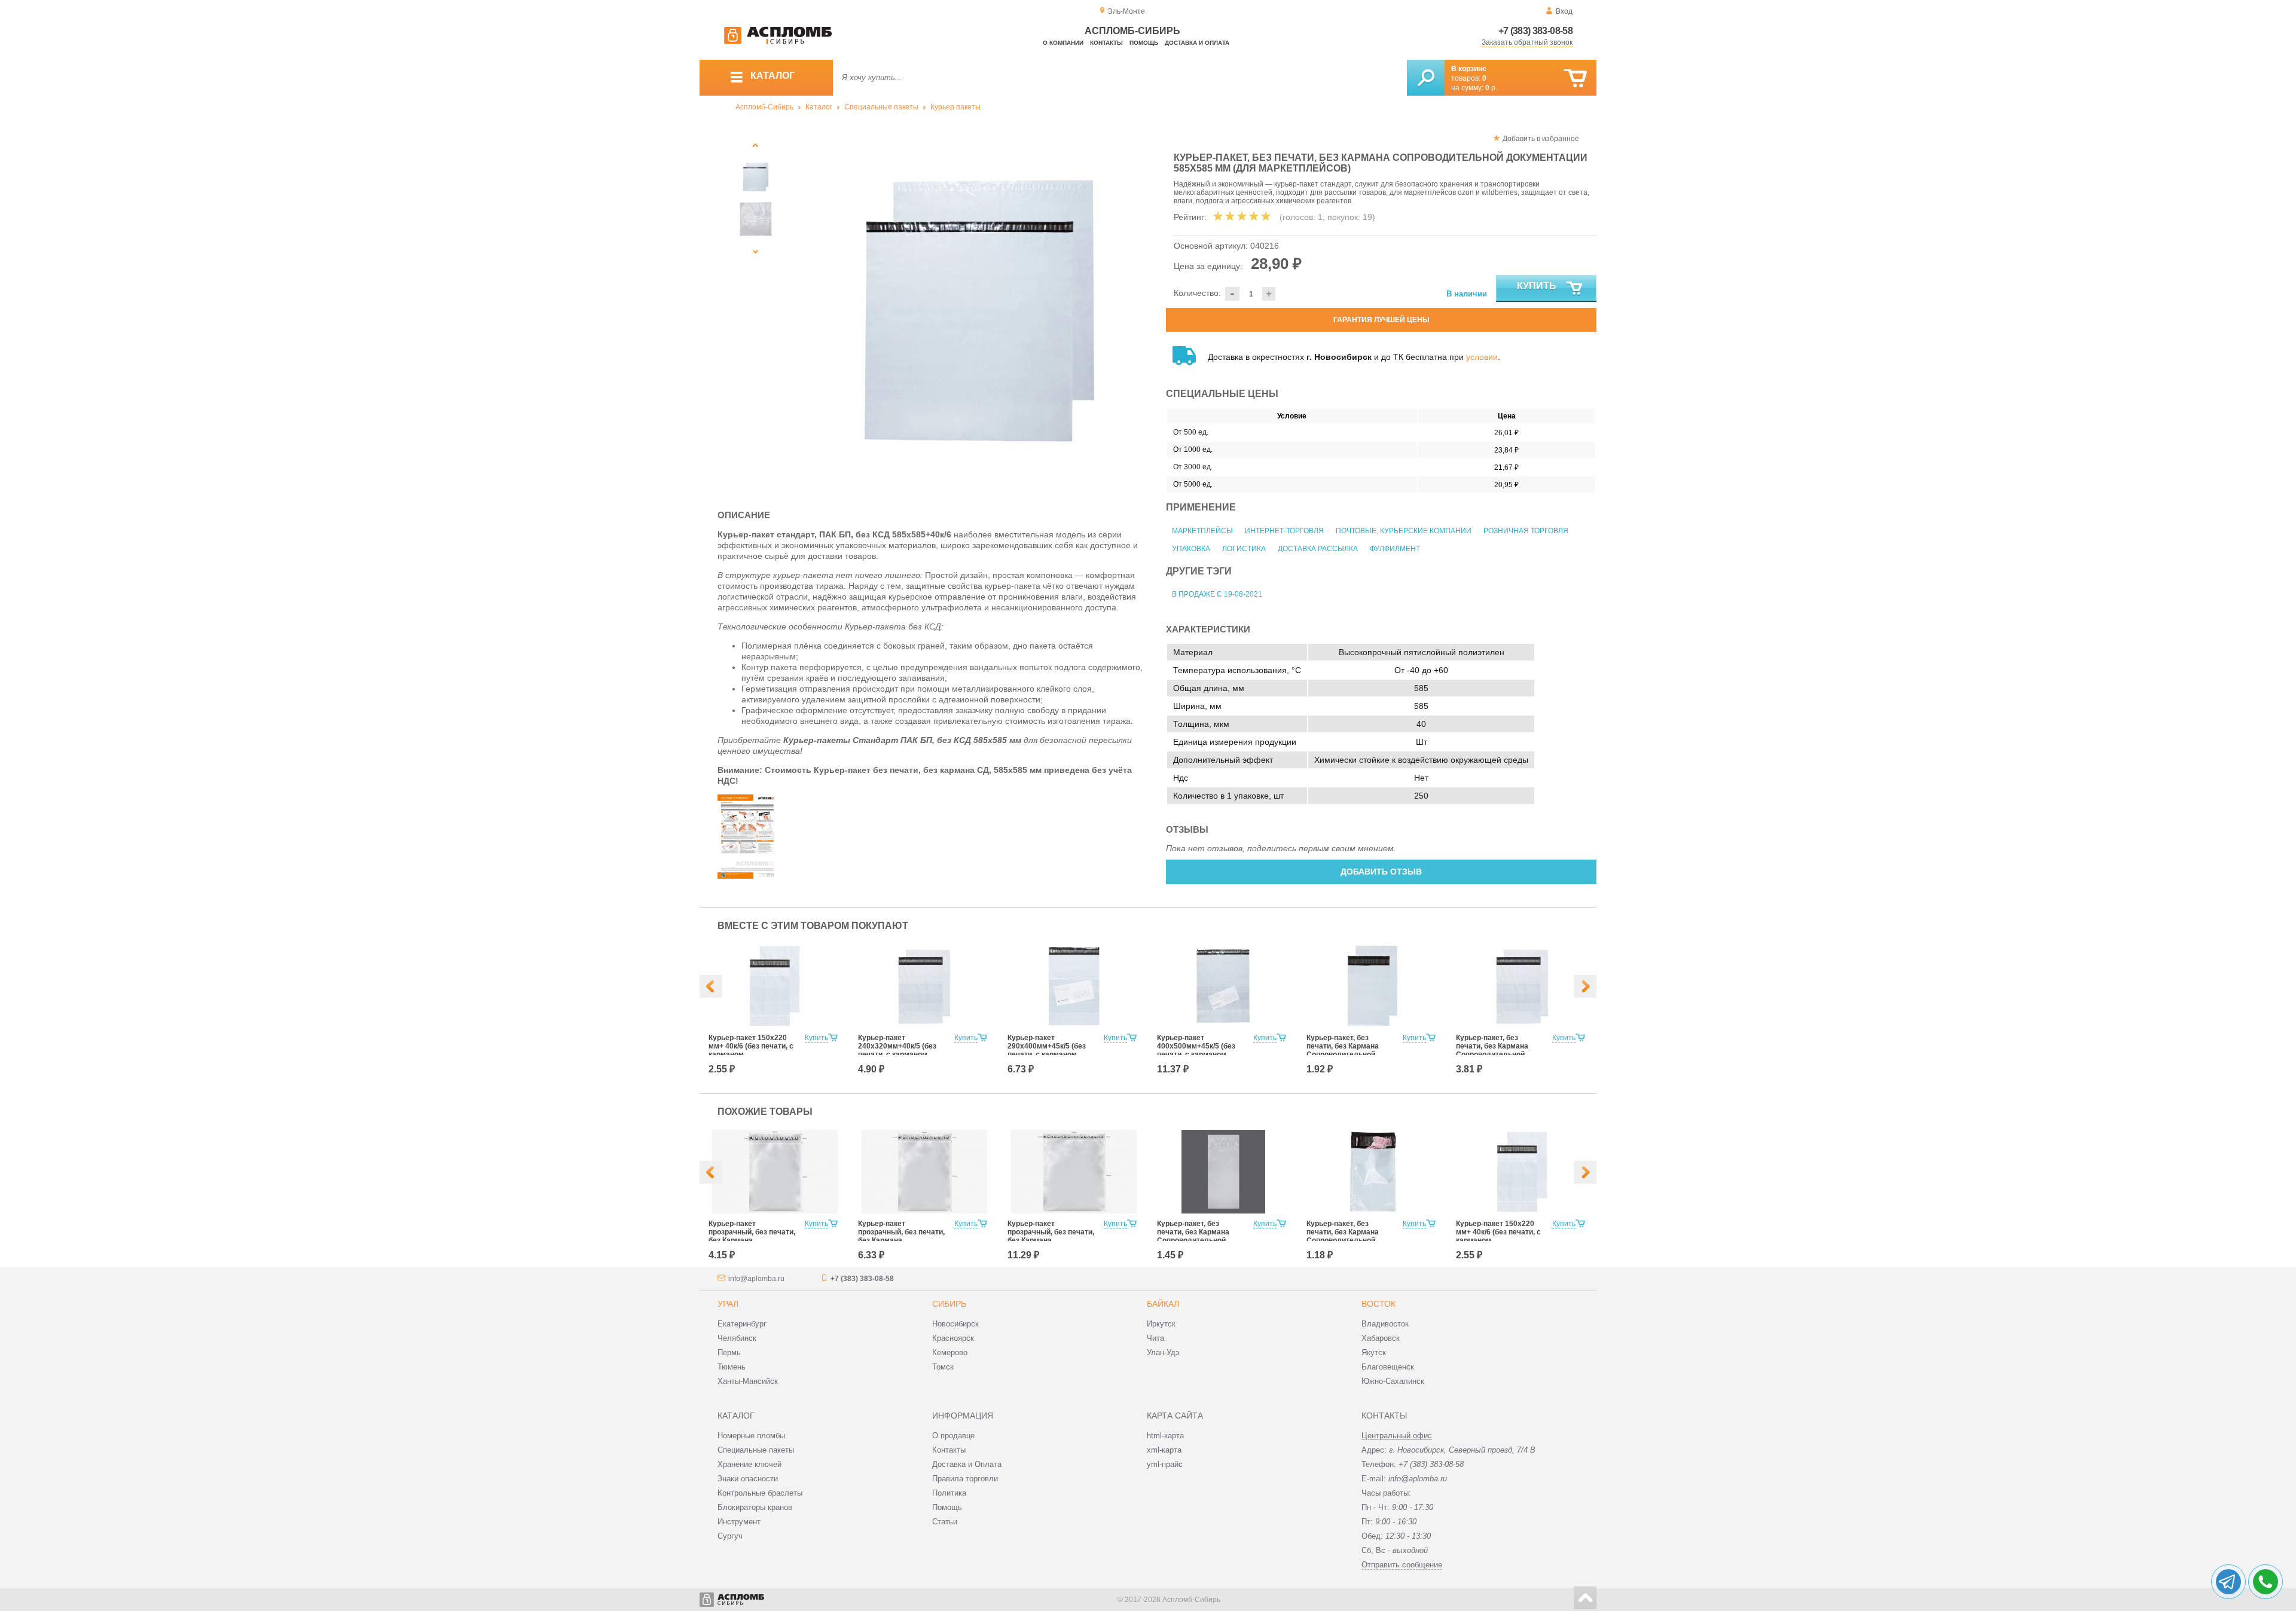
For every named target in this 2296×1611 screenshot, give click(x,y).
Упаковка (1191, 549)
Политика (949, 1493)
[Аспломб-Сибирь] (778, 42)
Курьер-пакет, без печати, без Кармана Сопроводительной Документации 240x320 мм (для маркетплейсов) (1500, 1054)
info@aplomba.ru (756, 1279)
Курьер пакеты (955, 107)
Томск (943, 1367)
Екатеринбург (742, 1324)
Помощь (1144, 43)
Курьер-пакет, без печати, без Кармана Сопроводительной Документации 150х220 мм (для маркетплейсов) (1350, 1054)
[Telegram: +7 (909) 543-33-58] (2228, 1582)
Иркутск (1161, 1324)
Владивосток (1385, 1324)
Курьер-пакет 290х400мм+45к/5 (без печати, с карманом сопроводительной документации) (1047, 1054)
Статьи (945, 1522)
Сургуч (730, 1536)
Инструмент (739, 1522)
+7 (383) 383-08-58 (1535, 31)
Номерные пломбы (751, 1436)
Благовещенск (1388, 1367)
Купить (1537, 286)
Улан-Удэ (1163, 1352)
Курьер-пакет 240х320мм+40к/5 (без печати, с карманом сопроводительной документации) (897, 1054)
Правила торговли (965, 1479)
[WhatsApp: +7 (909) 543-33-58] (2266, 1582)
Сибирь (949, 1304)
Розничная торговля (1526, 531)
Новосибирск (955, 1324)
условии (1482, 357)
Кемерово (950, 1352)
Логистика (1244, 549)
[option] (980, 311)
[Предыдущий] (756, 145)
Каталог (819, 107)
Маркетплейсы (1202, 531)
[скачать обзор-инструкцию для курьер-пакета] (747, 876)
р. (1491, 88)
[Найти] (1426, 78)
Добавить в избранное (1541, 139)
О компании (1063, 43)
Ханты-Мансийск (748, 1381)
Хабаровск (1381, 1338)
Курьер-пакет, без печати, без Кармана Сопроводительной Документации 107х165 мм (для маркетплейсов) (1350, 1240)
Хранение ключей (749, 1464)
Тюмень (732, 1367)
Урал (728, 1304)
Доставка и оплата (1197, 43)
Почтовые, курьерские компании (1404, 531)
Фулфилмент (1395, 549)
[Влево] (711, 986)
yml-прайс (1165, 1464)
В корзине (1469, 69)
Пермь (729, 1352)
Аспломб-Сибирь (764, 107)
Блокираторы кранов (755, 1507)
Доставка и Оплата (967, 1464)
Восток (1378, 1304)
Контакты (1106, 43)
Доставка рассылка (1318, 549)
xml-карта (1164, 1450)
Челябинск (737, 1338)
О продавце (953, 1436)
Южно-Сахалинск (1393, 1381)
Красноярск (953, 1338)
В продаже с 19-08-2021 (1217, 594)
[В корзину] (1575, 79)
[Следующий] (756, 251)
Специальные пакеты (881, 107)
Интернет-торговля (1284, 531)
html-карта (1165, 1436)
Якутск (1374, 1352)
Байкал (1163, 1304)
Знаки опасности (748, 1479)
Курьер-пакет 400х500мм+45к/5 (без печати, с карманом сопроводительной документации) (1196, 1054)
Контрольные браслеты (760, 1493)
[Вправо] (1585, 986)
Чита (1155, 1338)
